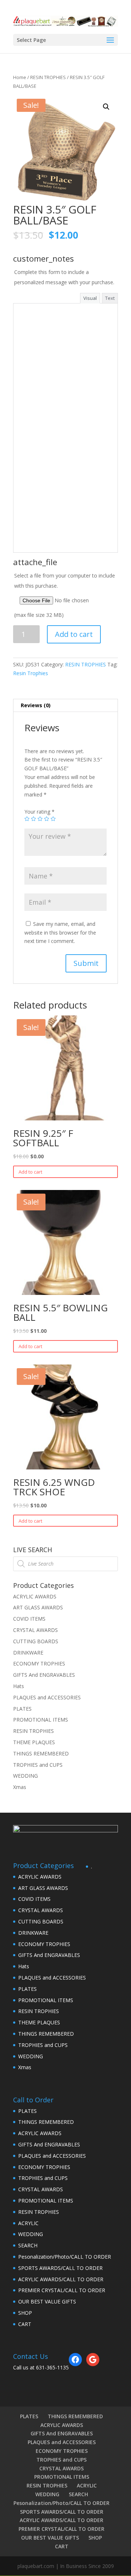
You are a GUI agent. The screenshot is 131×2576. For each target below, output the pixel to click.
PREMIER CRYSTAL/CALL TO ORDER (62, 2290)
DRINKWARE (28, 1653)
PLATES (22, 1709)
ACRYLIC (28, 2223)
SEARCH (28, 2245)
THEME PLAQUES (34, 1742)
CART (25, 2324)
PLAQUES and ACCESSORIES (47, 1697)
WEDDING (25, 1776)
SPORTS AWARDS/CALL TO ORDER (60, 2268)
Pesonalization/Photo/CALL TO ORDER (65, 2257)
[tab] (65, 706)
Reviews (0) (36, 705)
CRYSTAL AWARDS (35, 1630)
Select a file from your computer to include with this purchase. (65, 595)
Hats (19, 1686)
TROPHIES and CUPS (38, 1765)
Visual (90, 298)
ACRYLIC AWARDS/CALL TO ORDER (61, 2279)
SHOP (25, 2313)
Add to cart (74, 634)
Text (110, 298)
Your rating (39, 812)
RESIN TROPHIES (48, 77)
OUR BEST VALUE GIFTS (47, 2301)
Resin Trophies (31, 673)
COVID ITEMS (29, 1619)
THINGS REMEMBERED (41, 1753)
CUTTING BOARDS (36, 1641)
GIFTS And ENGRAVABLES (44, 1675)
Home (20, 77)
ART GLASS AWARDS (38, 1607)
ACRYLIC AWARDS (35, 1596)
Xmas (20, 1787)
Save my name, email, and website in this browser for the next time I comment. (60, 933)
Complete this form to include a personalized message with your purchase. (64, 277)
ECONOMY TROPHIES (39, 1663)
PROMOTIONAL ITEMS (41, 1720)
